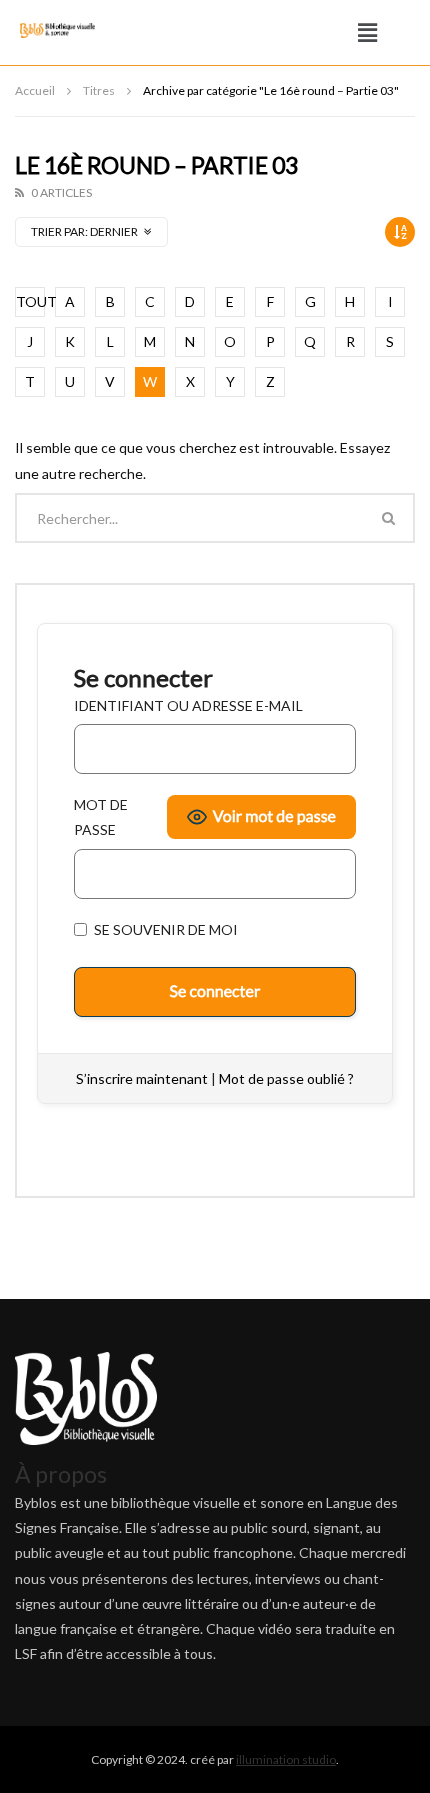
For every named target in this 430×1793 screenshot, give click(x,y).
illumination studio (286, 1759)
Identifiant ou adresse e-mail (188, 705)
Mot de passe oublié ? (286, 1078)
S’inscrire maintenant (142, 1078)
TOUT (30, 301)
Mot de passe (101, 817)
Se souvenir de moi (164, 929)
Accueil (35, 90)
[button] (368, 32)
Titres (99, 90)
